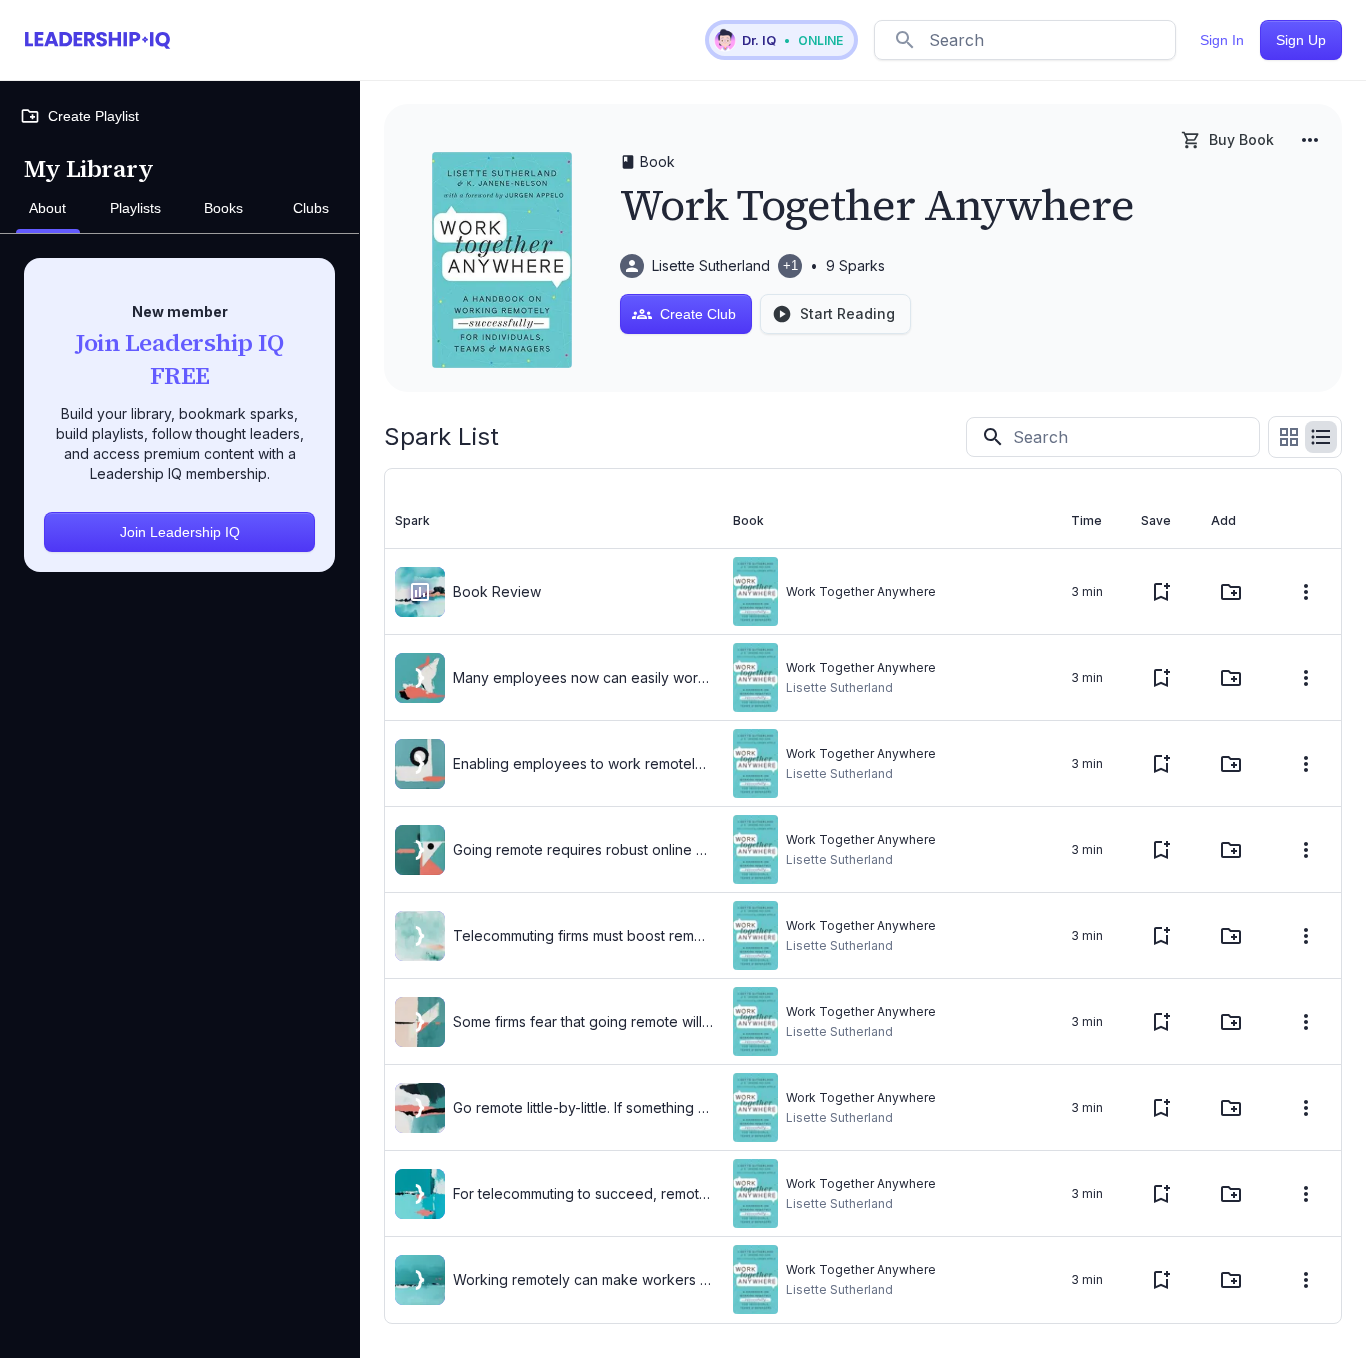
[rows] (1321, 437)
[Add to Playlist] (1231, 592)
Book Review (497, 591)
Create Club (698, 314)
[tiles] (1289, 437)
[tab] (48, 209)
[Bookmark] (1161, 592)
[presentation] (420, 592)
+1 (790, 265)
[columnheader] (554, 521)
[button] (781, 40)
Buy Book (1241, 139)
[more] (1310, 140)
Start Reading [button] (847, 313)
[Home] (97, 40)
